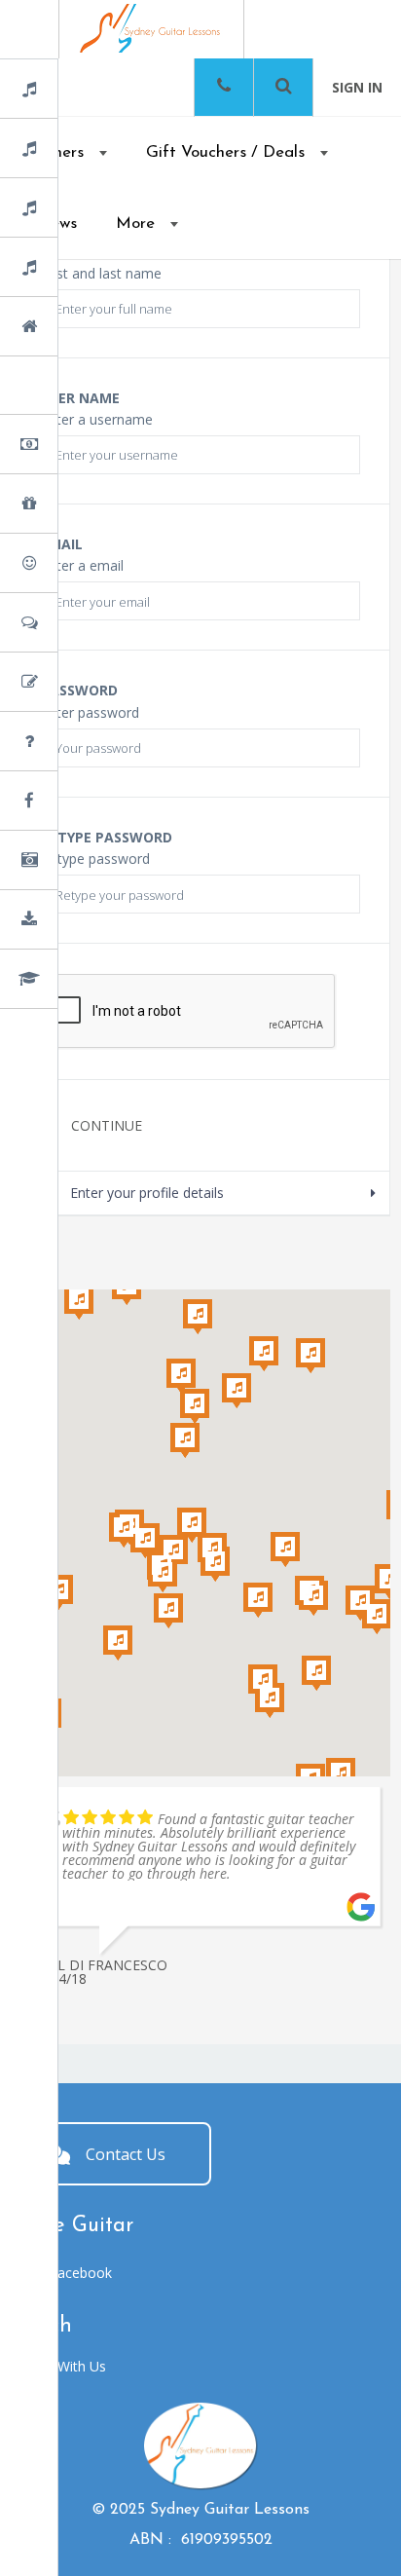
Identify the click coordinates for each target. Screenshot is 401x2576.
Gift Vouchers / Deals (225, 152)
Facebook (81, 2273)
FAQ (77, 743)
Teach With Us (60, 2366)
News (80, 802)
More (135, 224)
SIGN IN (357, 87)
